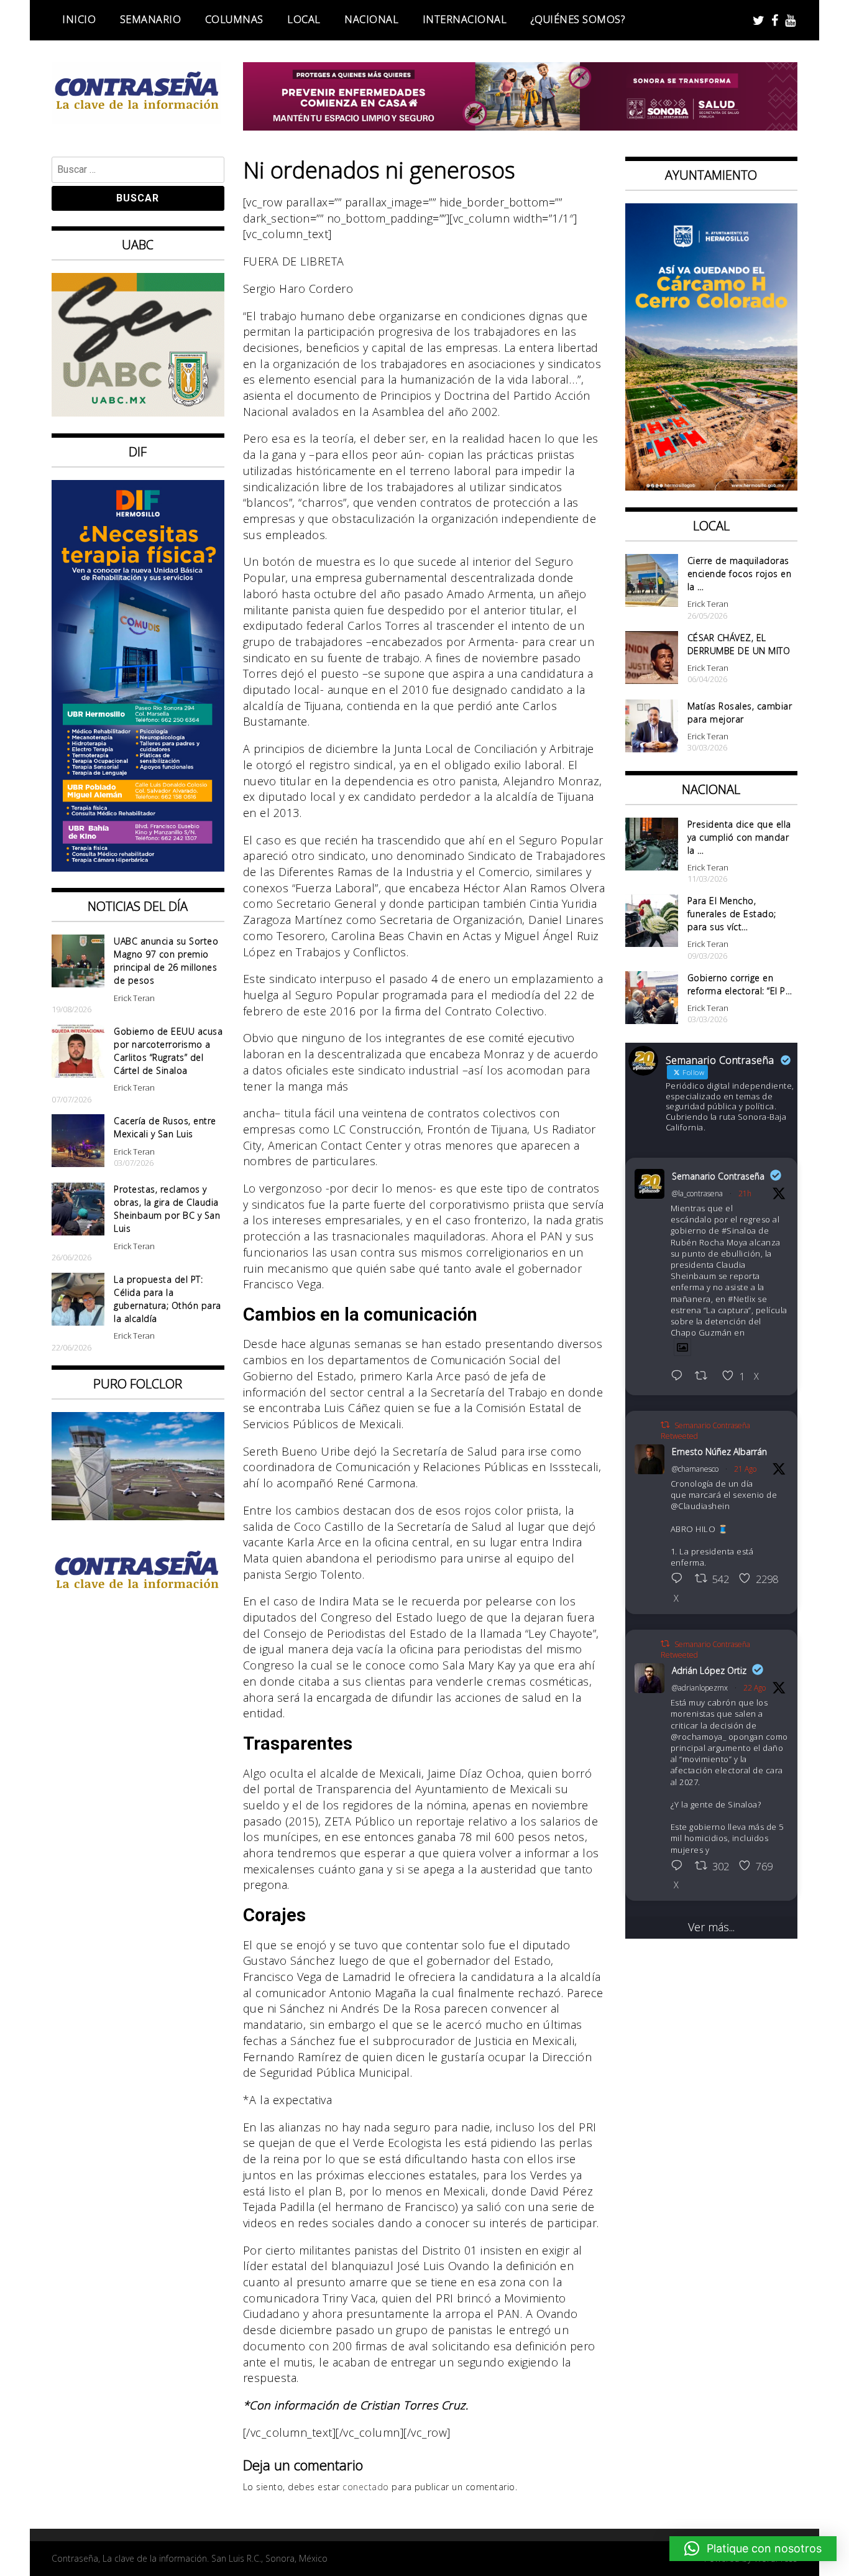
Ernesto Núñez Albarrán (719, 1452)
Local (304, 19)
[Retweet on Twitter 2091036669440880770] (705, 1377)
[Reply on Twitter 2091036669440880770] (680, 1377)
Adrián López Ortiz (709, 1670)
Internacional (465, 19)
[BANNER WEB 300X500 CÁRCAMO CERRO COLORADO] (712, 486)
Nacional (371, 19)
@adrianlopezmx (700, 1688)
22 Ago (755, 1688)
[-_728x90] (521, 126)
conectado (366, 2487)
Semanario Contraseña (718, 1176)
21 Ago (745, 1469)
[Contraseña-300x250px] (138, 412)
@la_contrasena (697, 1193)
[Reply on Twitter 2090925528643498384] (680, 1579)
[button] (753, 2549)
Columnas (234, 19)
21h (745, 1193)
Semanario (151, 19)
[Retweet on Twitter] (665, 1425)
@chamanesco (695, 1469)
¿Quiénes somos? (578, 19)
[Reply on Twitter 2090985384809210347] (680, 1867)
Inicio (79, 19)
